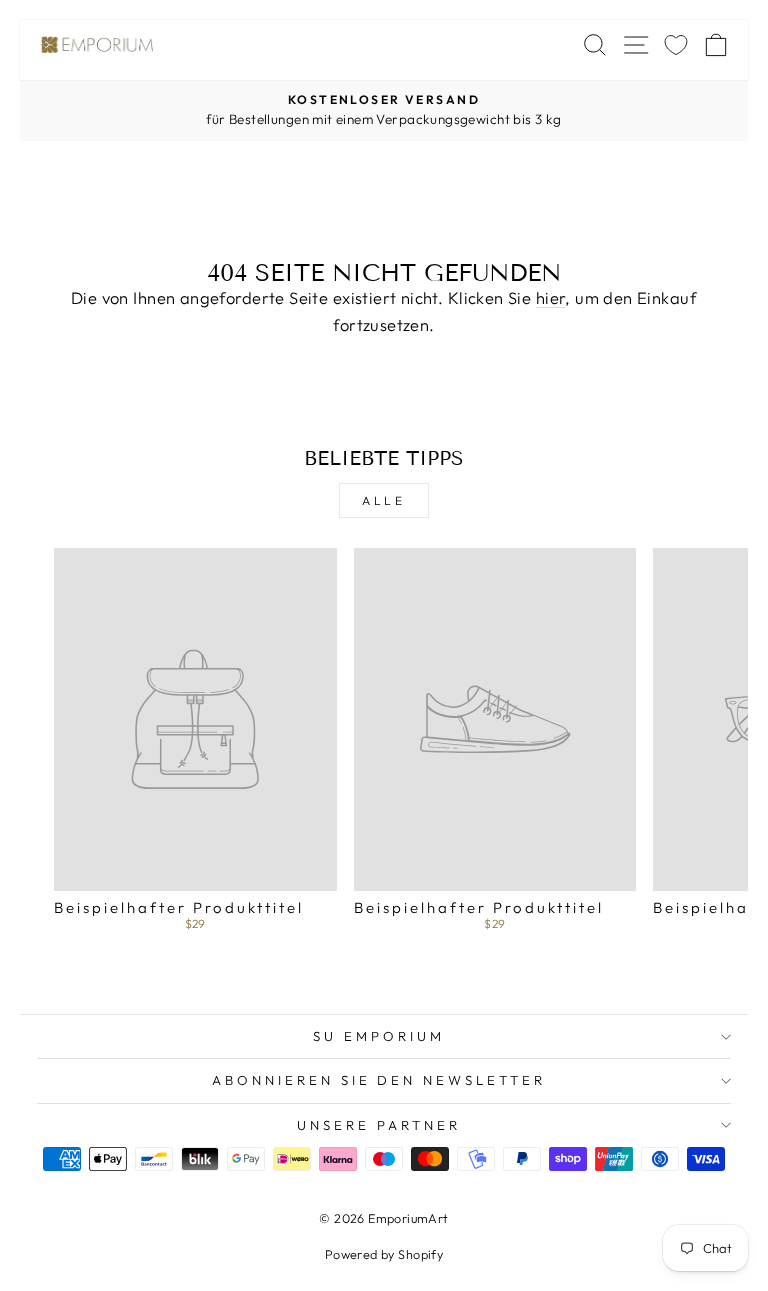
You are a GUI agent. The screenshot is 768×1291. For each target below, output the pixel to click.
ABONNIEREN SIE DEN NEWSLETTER (379, 1080)
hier (551, 297)
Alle (383, 500)
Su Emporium (379, 1036)
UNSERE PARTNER (379, 1125)
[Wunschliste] (676, 44)
